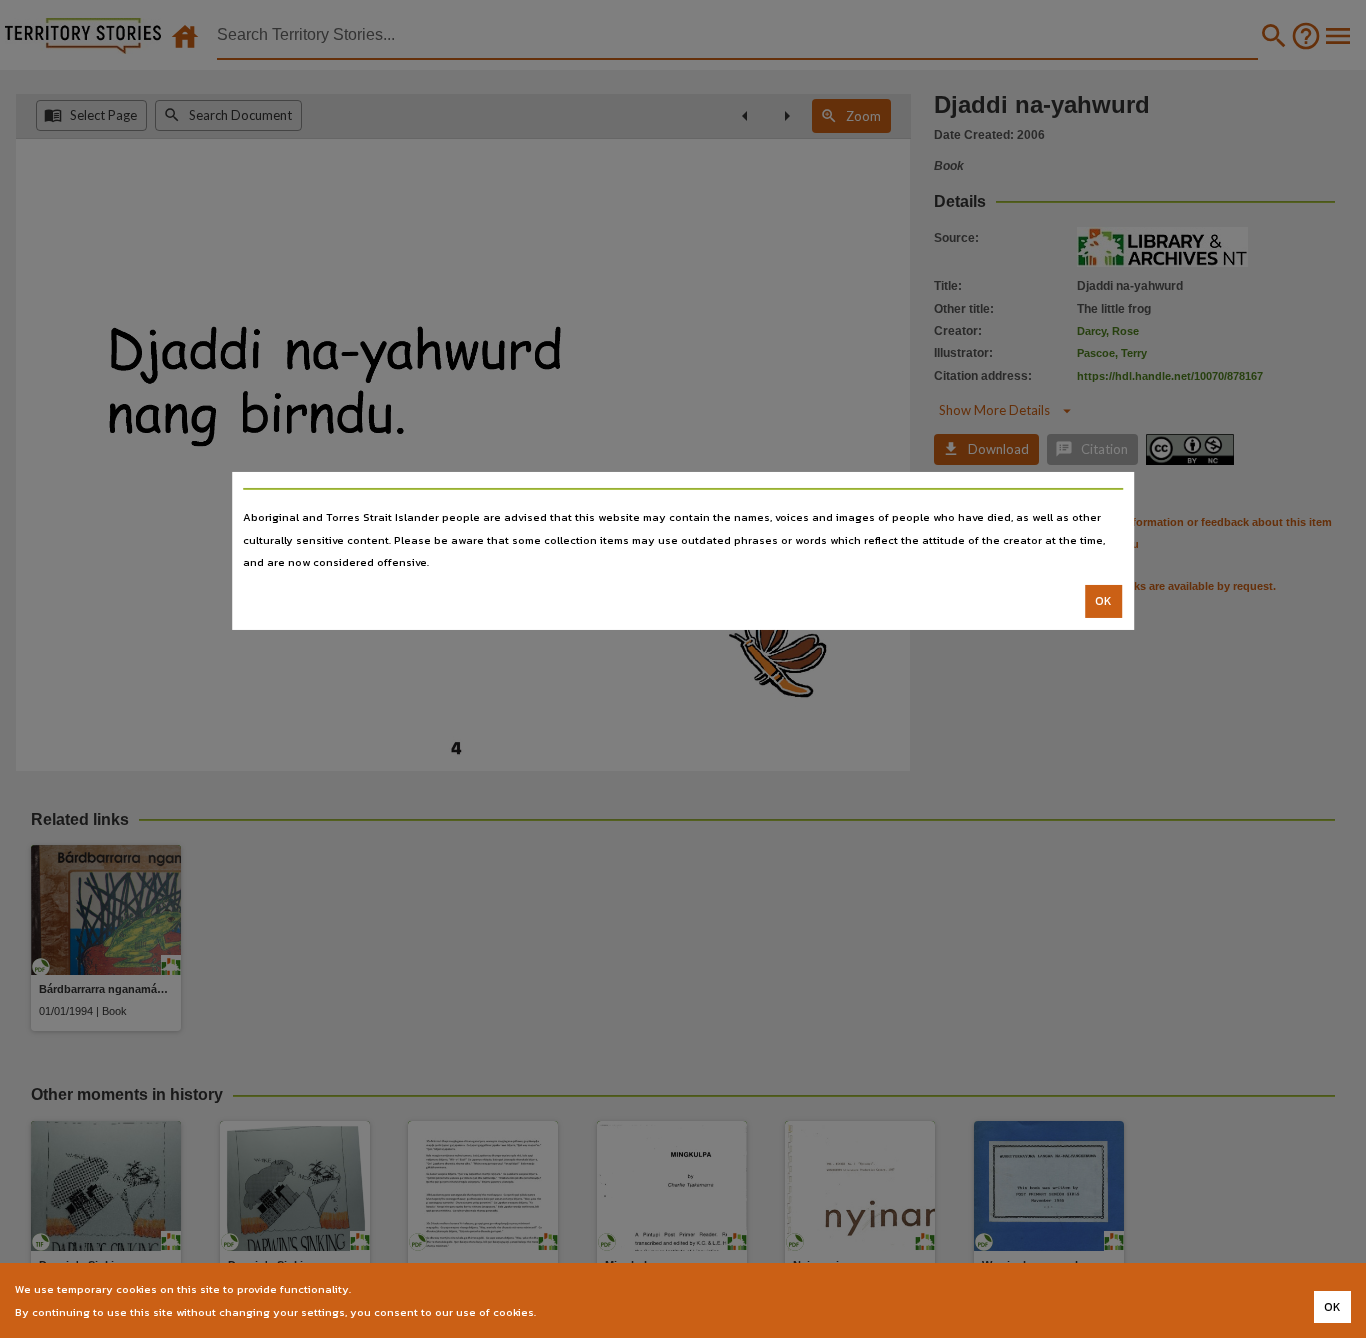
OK (1103, 601)
